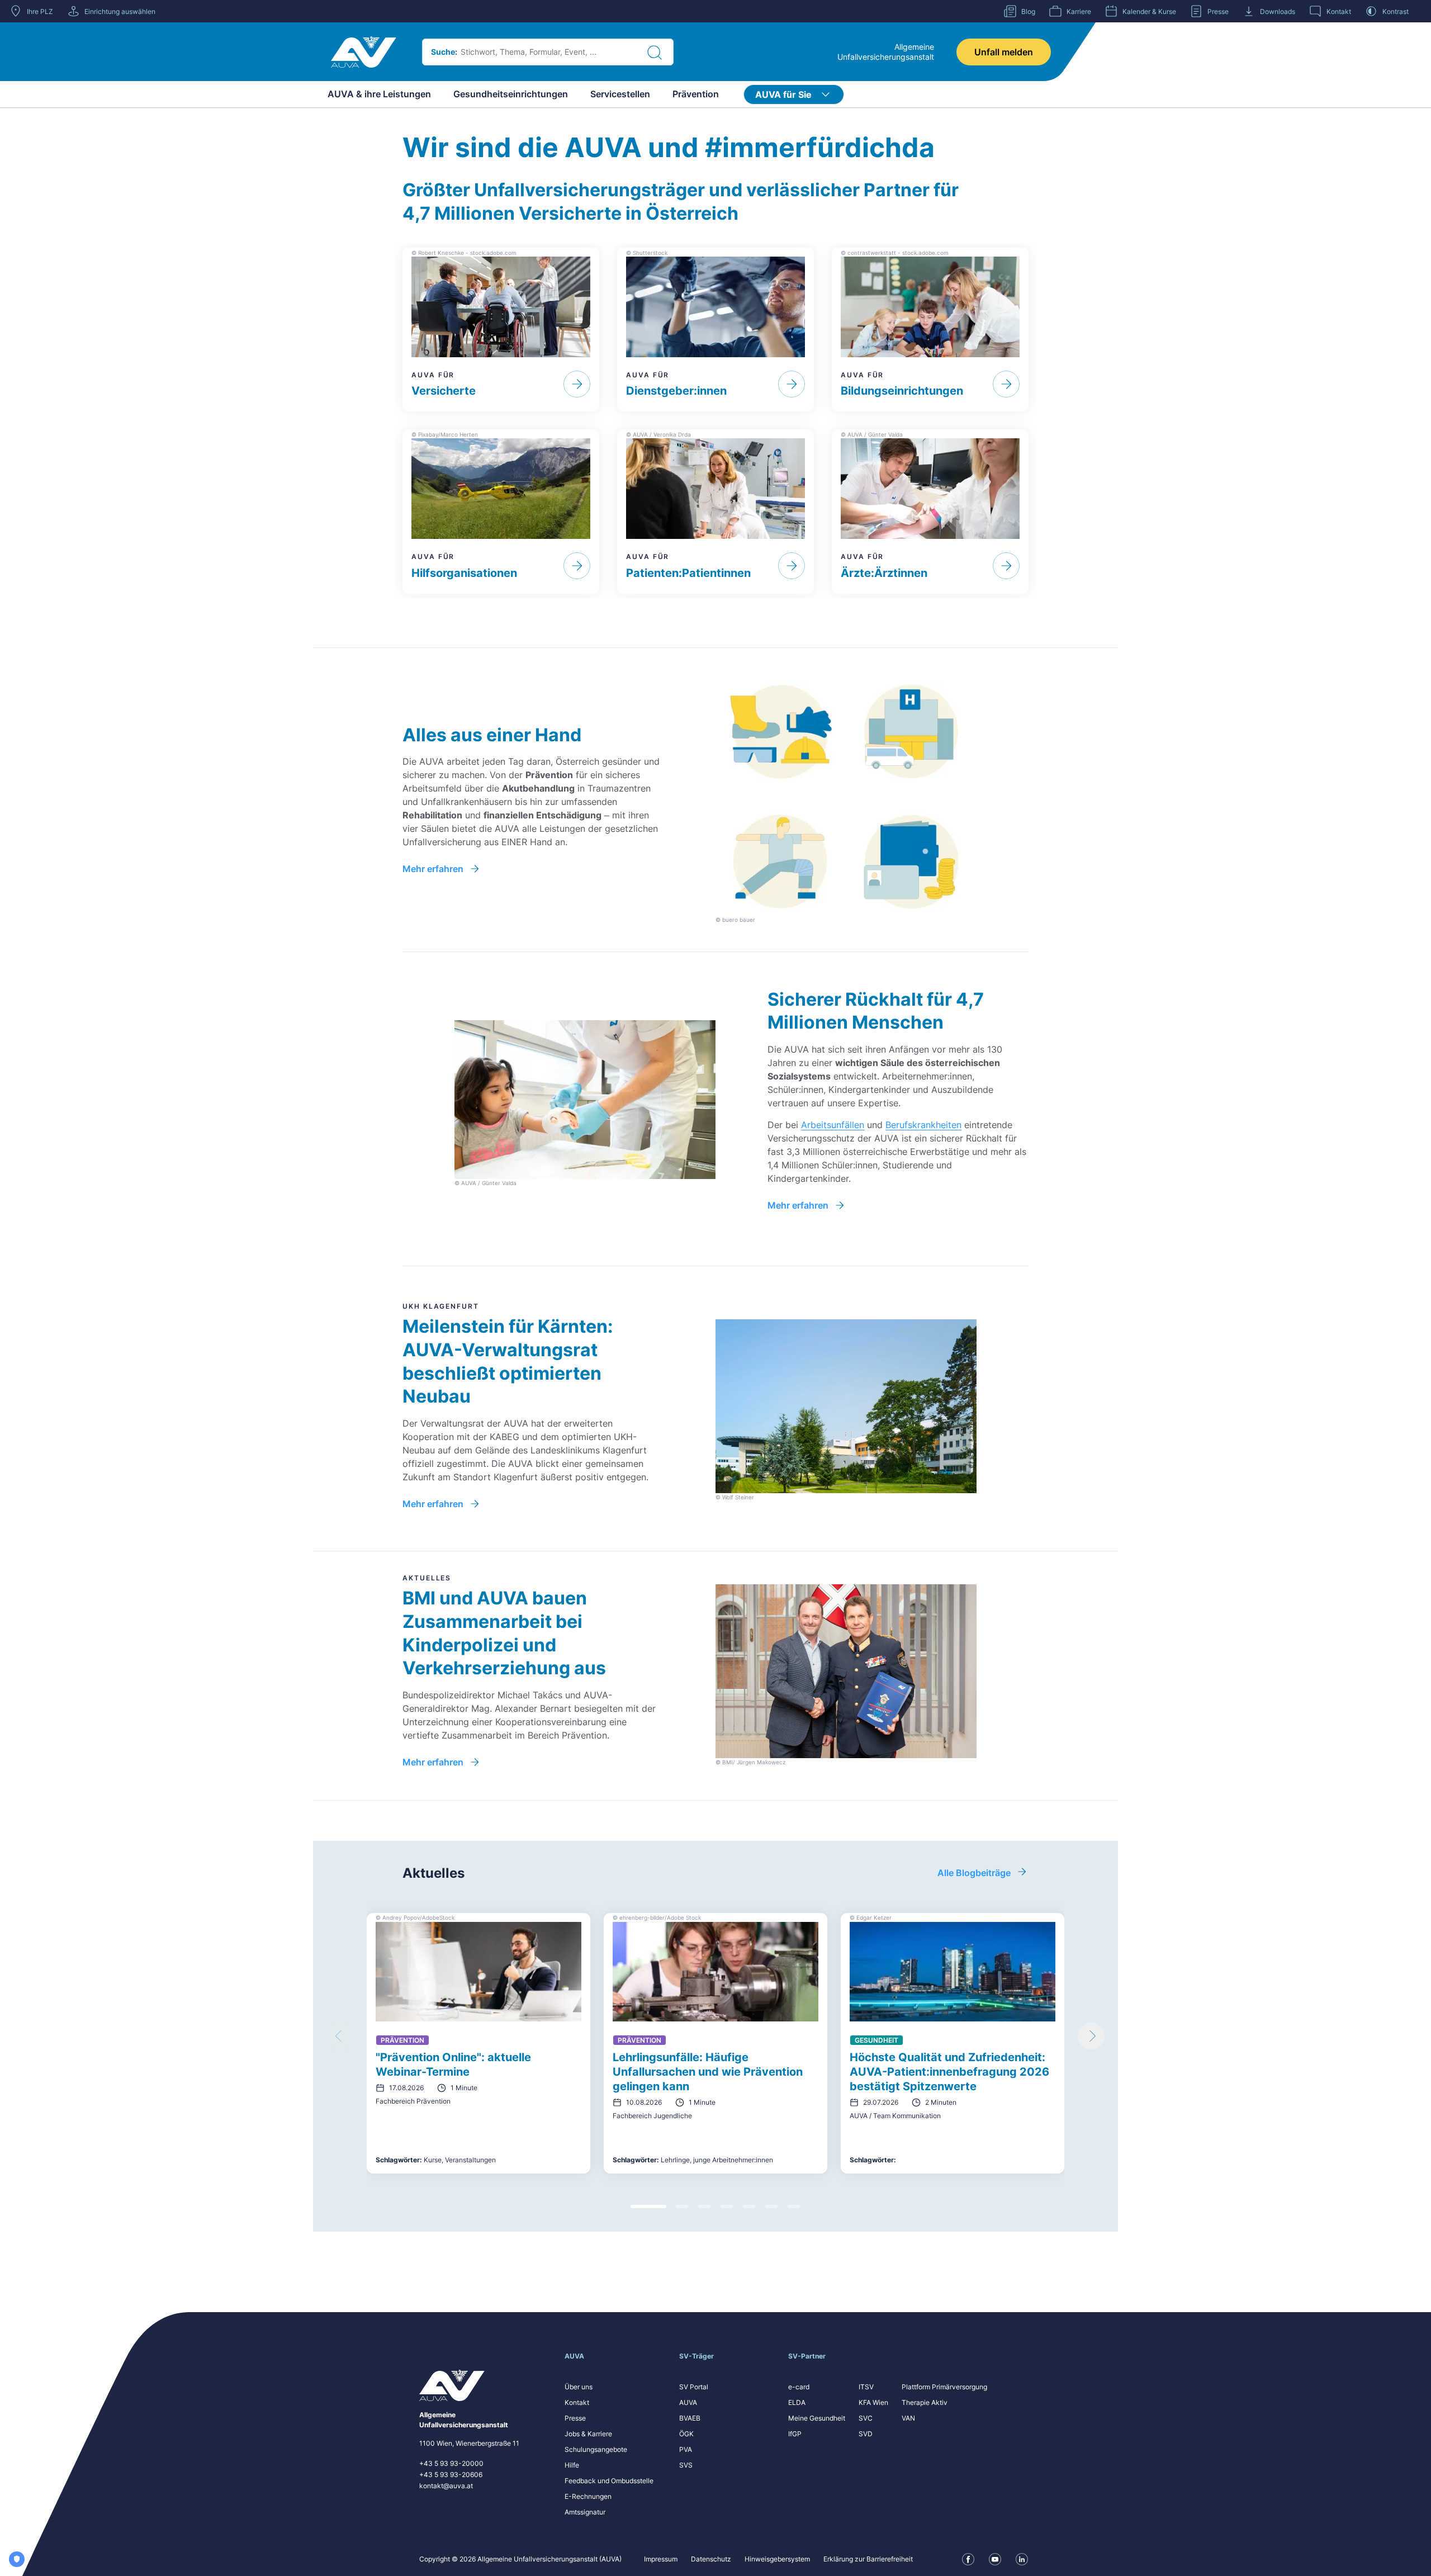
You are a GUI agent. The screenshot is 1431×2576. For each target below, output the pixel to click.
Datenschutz (711, 2559)
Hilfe (572, 2465)
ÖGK (686, 2434)
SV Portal (694, 2387)
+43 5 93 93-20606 (451, 2475)
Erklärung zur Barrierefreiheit (868, 2559)
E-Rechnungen (588, 2496)
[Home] (364, 52)
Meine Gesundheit (817, 2418)
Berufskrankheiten (923, 1125)
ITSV (866, 2387)
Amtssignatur (585, 2512)
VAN (908, 2418)
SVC (866, 2418)
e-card (799, 2387)
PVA (686, 2449)
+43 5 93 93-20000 (451, 2463)
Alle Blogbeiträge (974, 1873)
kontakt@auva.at (446, 2486)
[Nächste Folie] (1091, 2036)
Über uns (579, 2387)
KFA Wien (873, 2402)
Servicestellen (620, 94)
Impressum (661, 2559)
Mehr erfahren (433, 869)
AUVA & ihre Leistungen (379, 94)
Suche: (444, 52)
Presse (575, 2418)
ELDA (797, 2402)
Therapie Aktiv (925, 2402)
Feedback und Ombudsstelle (609, 2481)
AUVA (688, 2402)
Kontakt (577, 2402)
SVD (866, 2434)
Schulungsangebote (596, 2449)
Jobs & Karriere (588, 2434)
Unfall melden (1004, 52)
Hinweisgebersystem (777, 2559)
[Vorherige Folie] (340, 2036)
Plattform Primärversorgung (944, 2387)
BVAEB (690, 2418)
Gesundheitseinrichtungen (511, 94)
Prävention (696, 94)
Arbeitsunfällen (833, 1125)
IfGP (795, 2434)
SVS (686, 2465)
